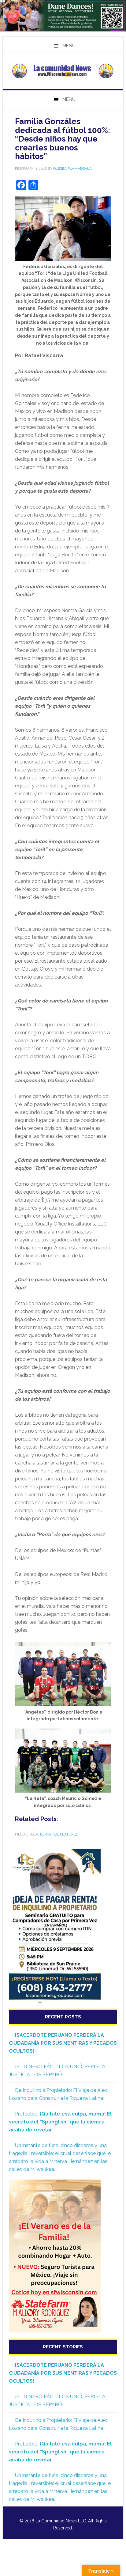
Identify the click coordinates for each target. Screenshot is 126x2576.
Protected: (60, 2122)
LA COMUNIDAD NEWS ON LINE (63, 71)
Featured (69, 1834)
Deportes (49, 1834)
